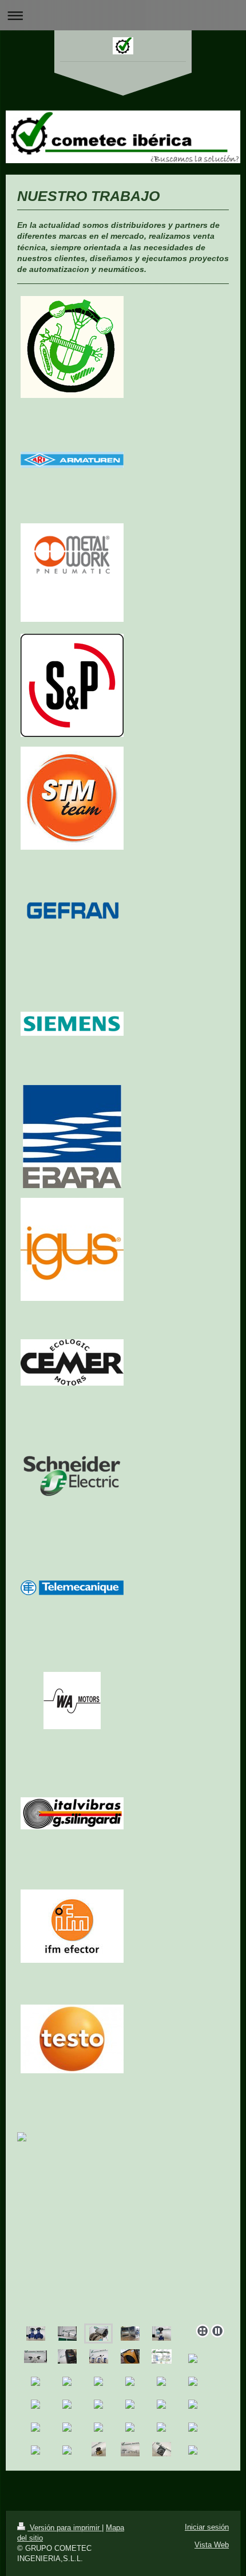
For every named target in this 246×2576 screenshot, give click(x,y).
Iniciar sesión (207, 2527)
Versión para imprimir (65, 2528)
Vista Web (212, 2545)
